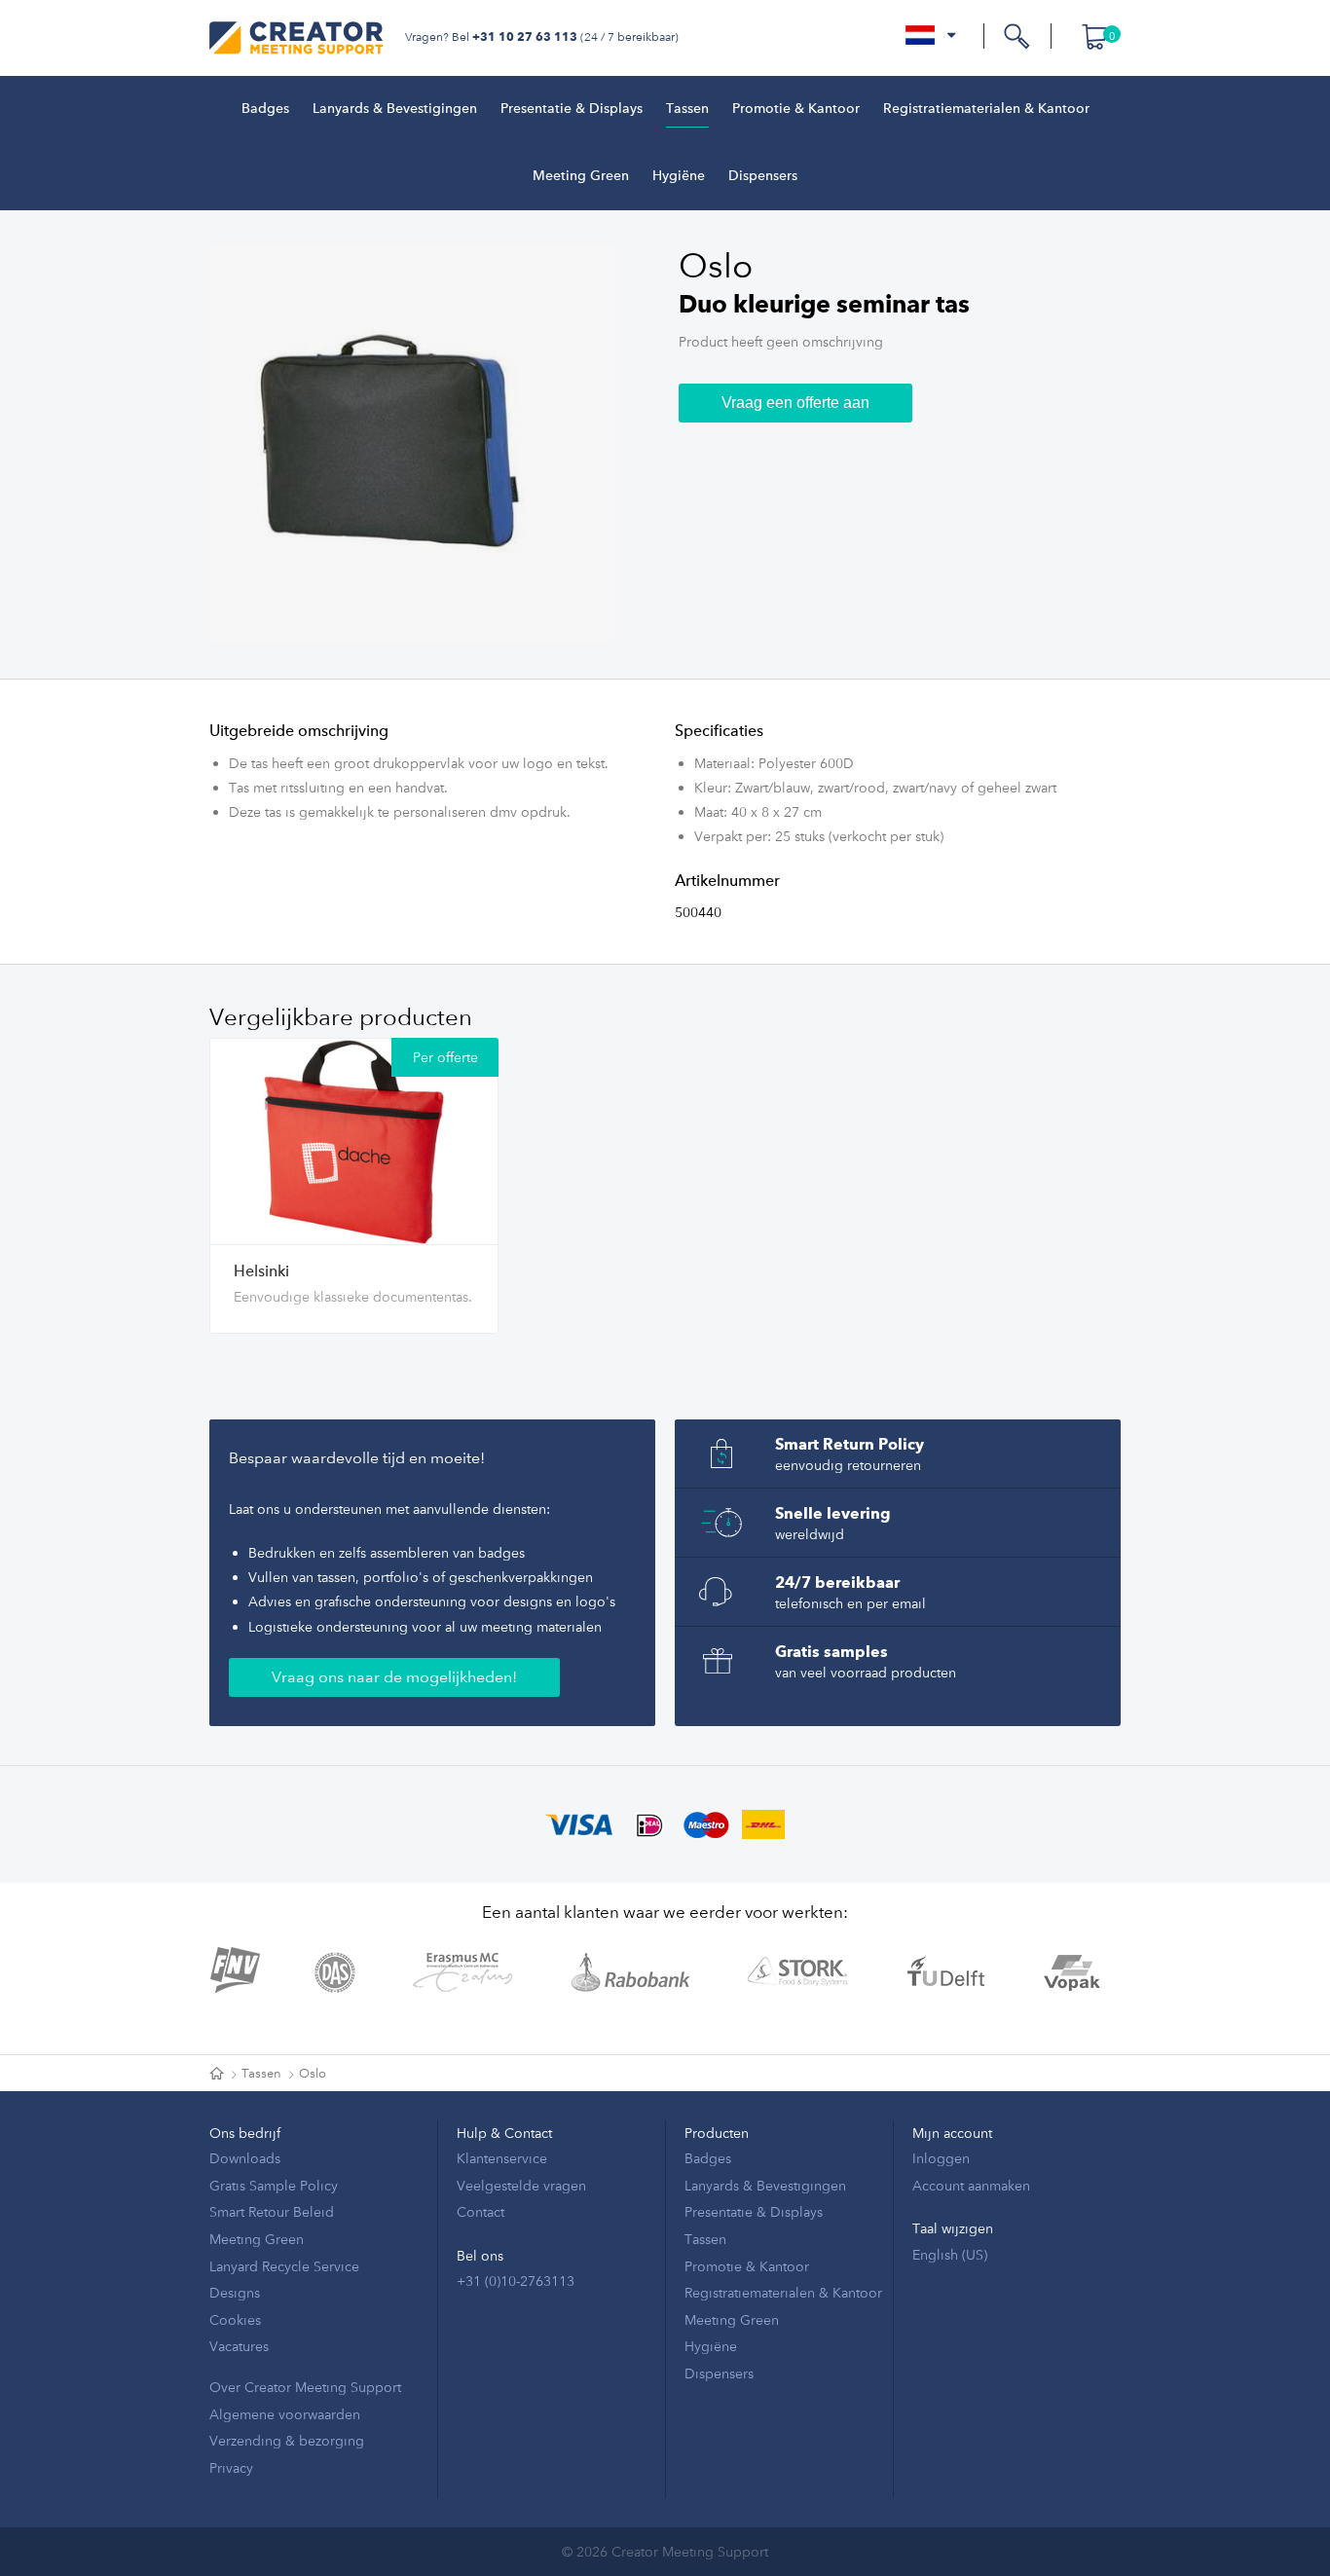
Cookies (235, 2319)
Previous (204, 445)
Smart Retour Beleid (272, 2211)
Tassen (687, 109)
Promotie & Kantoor (796, 109)
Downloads (245, 2158)
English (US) (950, 2254)
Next (619, 445)
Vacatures (239, 2346)
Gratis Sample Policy (274, 2185)
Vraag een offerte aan (795, 403)
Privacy (231, 2467)
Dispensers (763, 176)
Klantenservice (502, 2158)
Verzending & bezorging (287, 2440)
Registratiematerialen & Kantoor (986, 109)
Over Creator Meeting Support (305, 2387)
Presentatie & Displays (572, 109)
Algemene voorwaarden (285, 2414)
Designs (235, 2292)
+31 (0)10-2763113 (516, 2281)
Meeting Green (581, 176)
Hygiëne (679, 176)
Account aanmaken (971, 2185)
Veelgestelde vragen (521, 2185)
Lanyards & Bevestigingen (395, 109)
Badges (265, 109)
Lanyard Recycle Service (284, 2266)
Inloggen (941, 2158)
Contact (480, 2211)
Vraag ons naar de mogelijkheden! (394, 1677)
